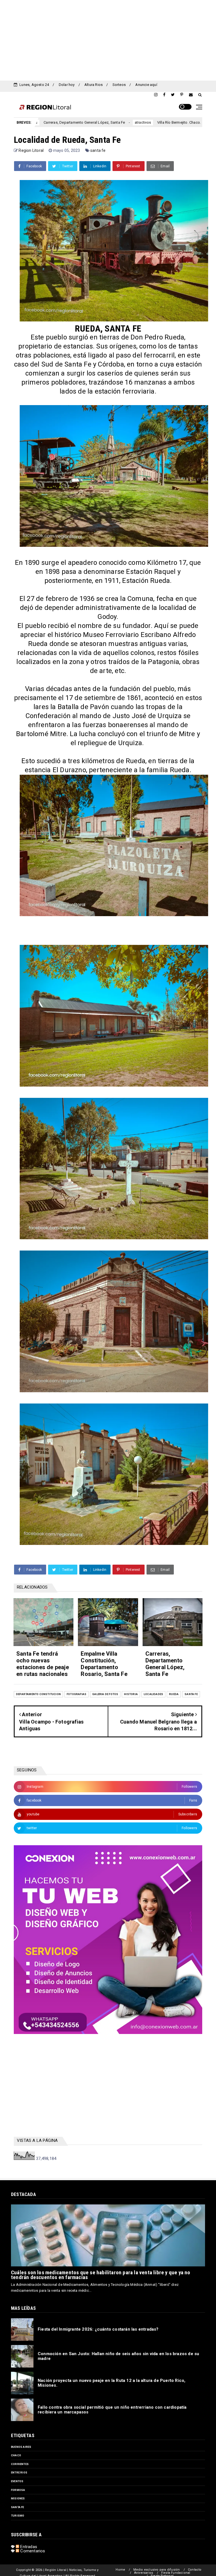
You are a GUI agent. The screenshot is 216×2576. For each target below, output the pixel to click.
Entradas (28, 2547)
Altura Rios (94, 85)
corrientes (20, 2464)
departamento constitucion (38, 1694)
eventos (17, 2481)
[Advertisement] (108, 39)
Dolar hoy (67, 85)
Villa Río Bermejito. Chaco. (94, 122)
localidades (153, 1694)
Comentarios (32, 2551)
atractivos (58, 123)
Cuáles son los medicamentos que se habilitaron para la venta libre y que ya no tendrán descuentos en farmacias (101, 2275)
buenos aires (21, 2447)
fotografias (76, 1694)
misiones (18, 2498)
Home (120, 2570)
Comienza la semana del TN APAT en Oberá (179, 122)
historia (131, 1694)
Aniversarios (144, 2573)
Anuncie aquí (146, 85)
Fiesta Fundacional (176, 2573)
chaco (16, 2455)
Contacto (195, 2570)
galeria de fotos (105, 1694)
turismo (18, 2516)
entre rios (19, 2472)
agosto (131, 123)
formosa (18, 2490)
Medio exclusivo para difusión (157, 2570)
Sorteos (119, 85)
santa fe (98, 150)
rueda (174, 1694)
